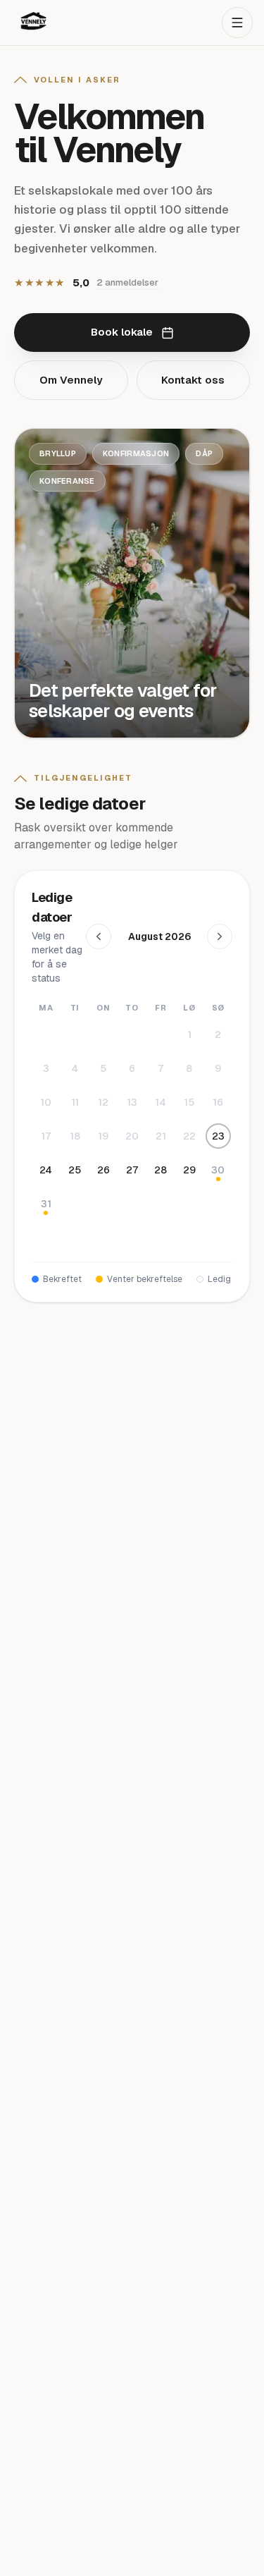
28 (161, 1170)
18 (75, 1136)
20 (132, 1136)
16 (218, 1102)
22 (189, 1136)
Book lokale (122, 332)
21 (161, 1136)
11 (75, 1102)
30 (218, 1170)
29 (189, 1170)
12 (103, 1102)
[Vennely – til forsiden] (34, 23)
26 (103, 1170)
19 (103, 1136)
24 (46, 1170)
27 (132, 1170)
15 (189, 1102)
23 (218, 1136)
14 (161, 1102)
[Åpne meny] (237, 23)
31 (46, 1204)
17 (46, 1136)
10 (46, 1102)
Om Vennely (71, 380)
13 (132, 1102)
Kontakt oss (193, 380)
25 (75, 1170)
